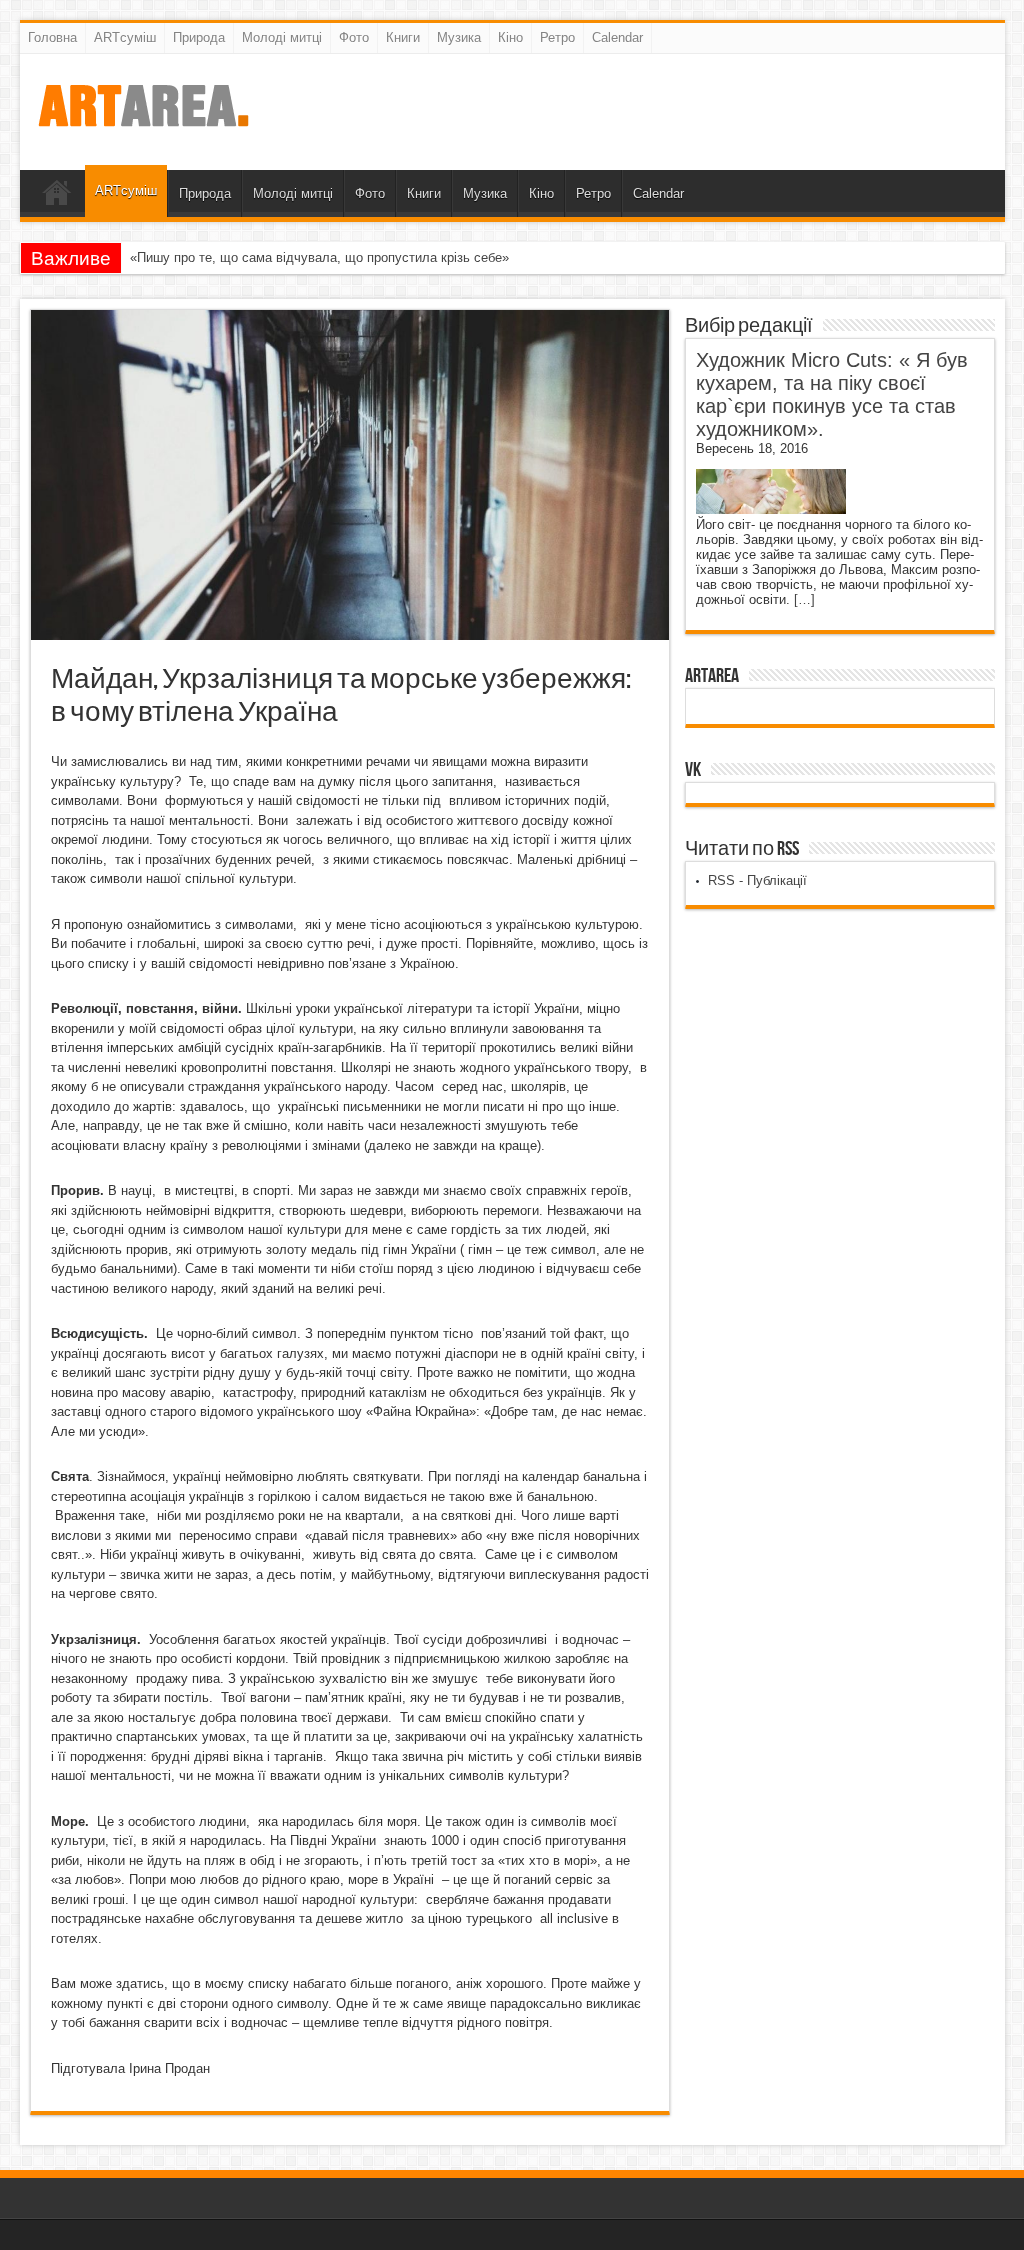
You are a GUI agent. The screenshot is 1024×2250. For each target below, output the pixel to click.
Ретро (557, 37)
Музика (459, 37)
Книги (403, 37)
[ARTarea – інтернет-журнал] (143, 120)
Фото (354, 37)
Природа (199, 37)
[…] (804, 599)
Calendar (617, 37)
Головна (52, 37)
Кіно (510, 37)
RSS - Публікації (757, 880)
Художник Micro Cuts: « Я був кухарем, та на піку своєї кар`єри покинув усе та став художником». (832, 394)
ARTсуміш (125, 37)
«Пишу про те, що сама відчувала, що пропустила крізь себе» (319, 257)
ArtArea (712, 676)
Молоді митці (282, 37)
